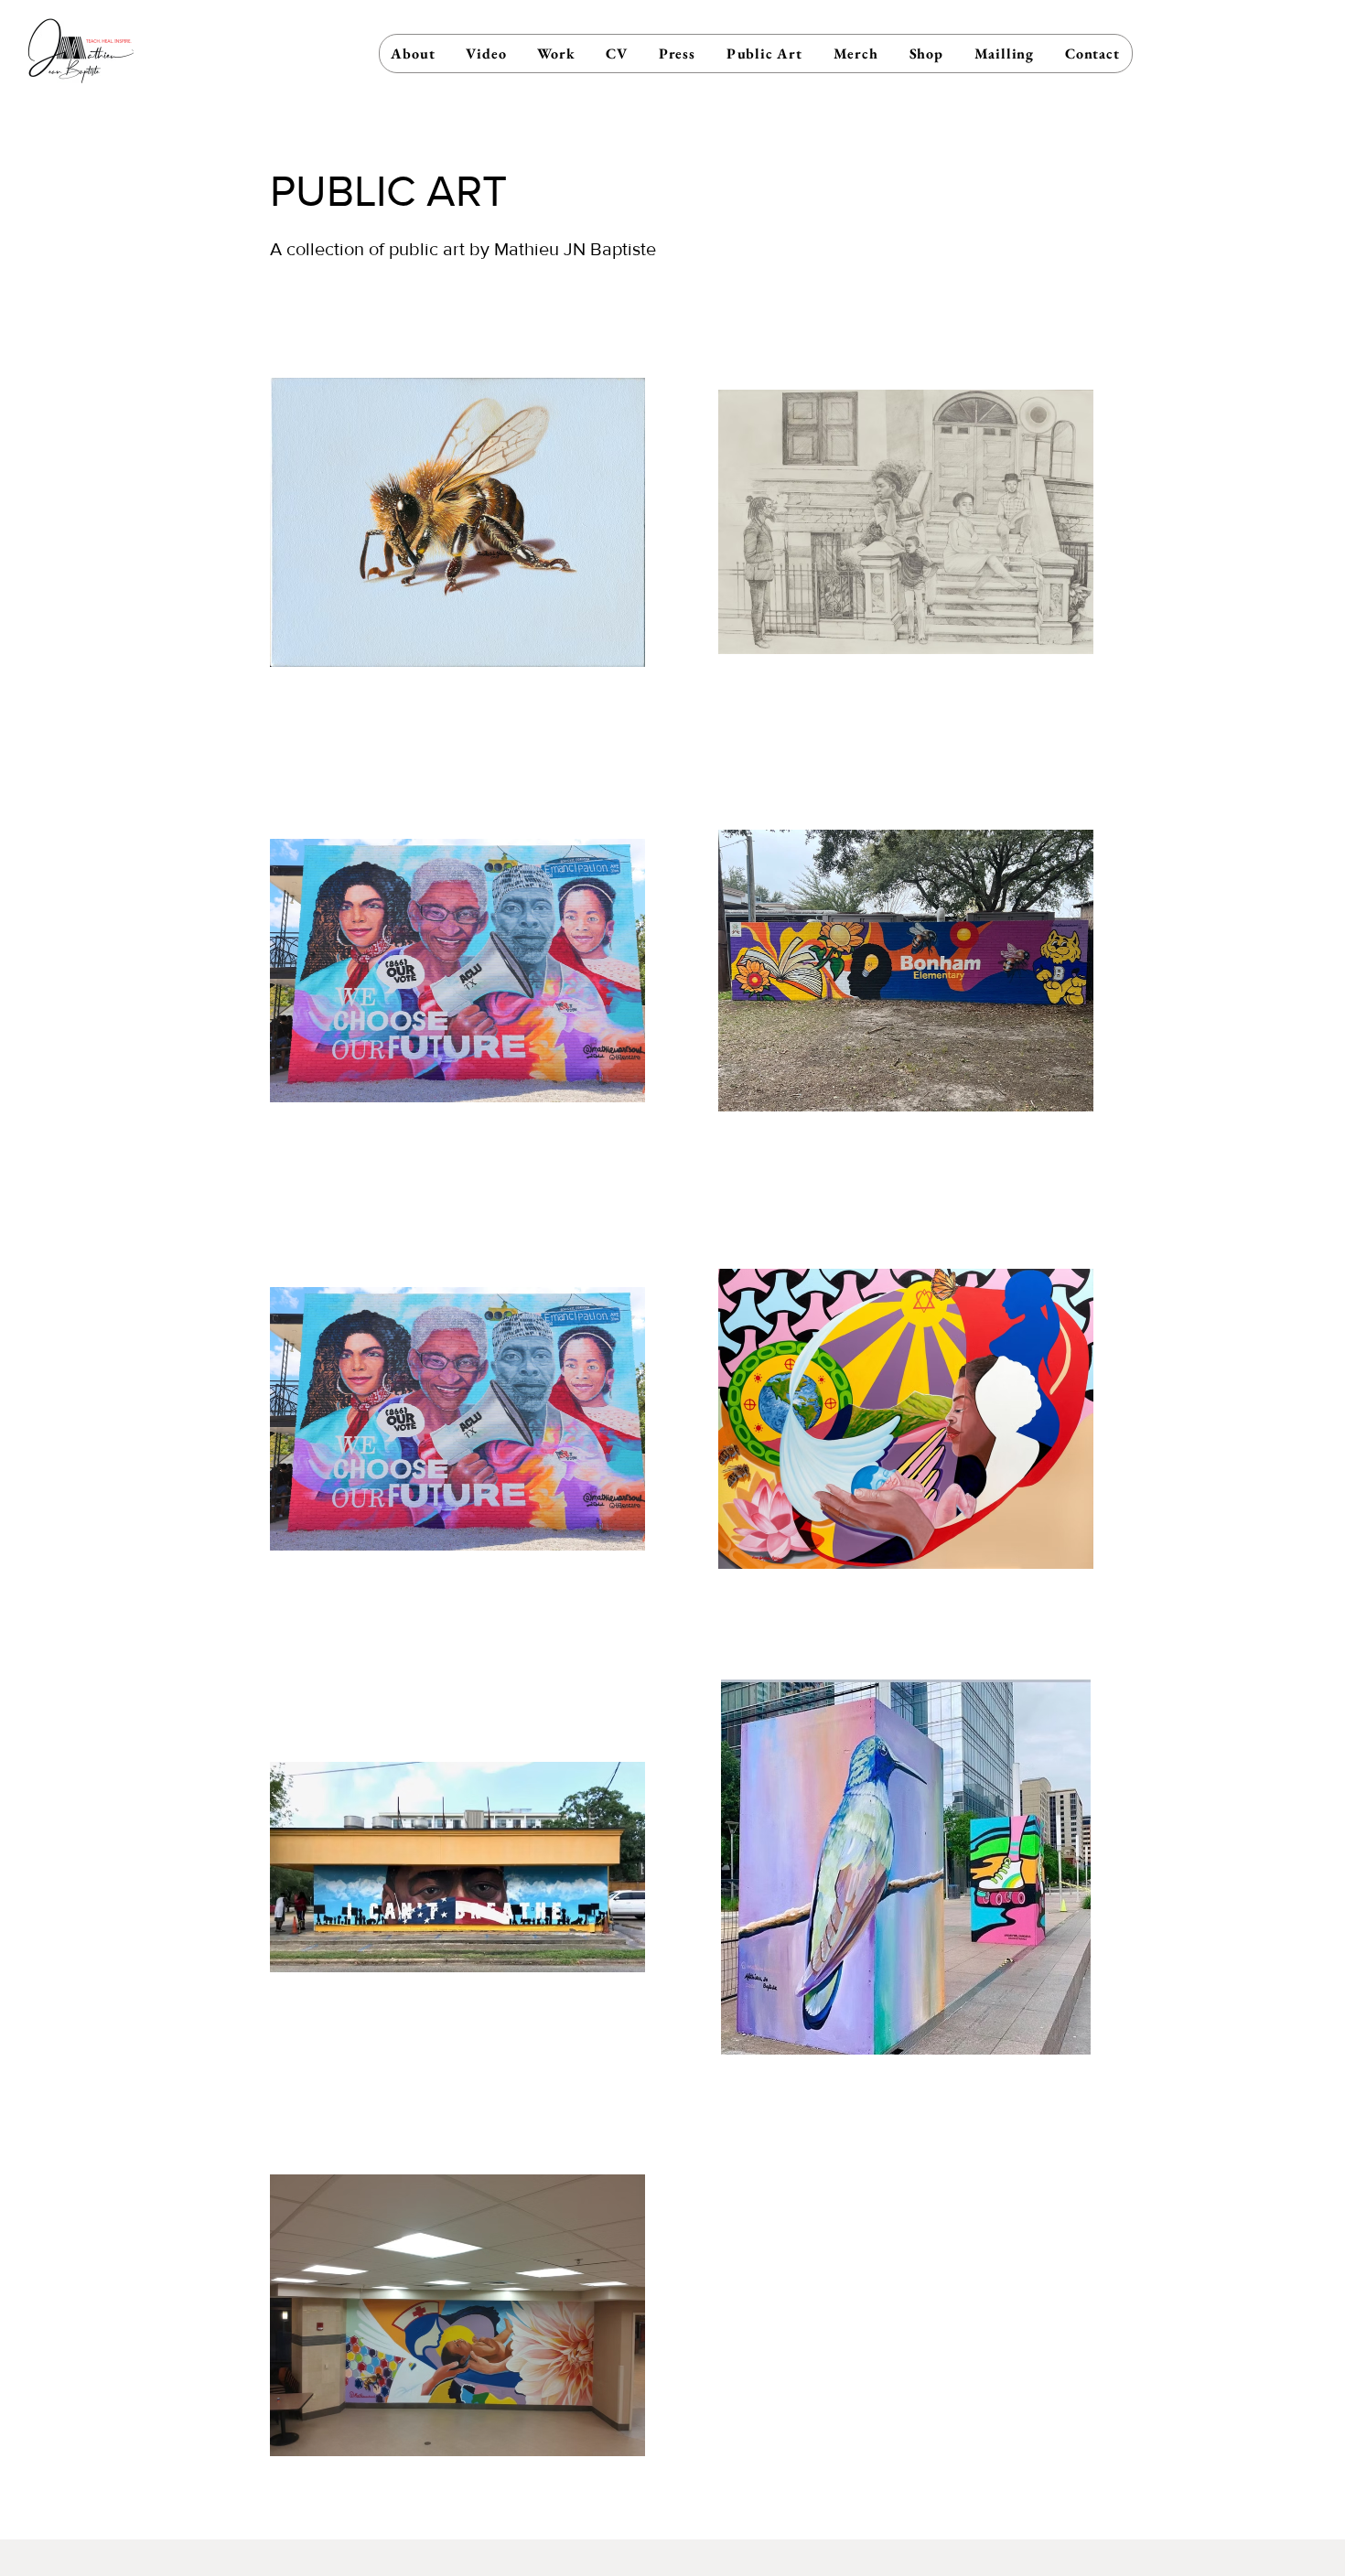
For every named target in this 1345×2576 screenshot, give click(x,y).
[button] (556, 54)
